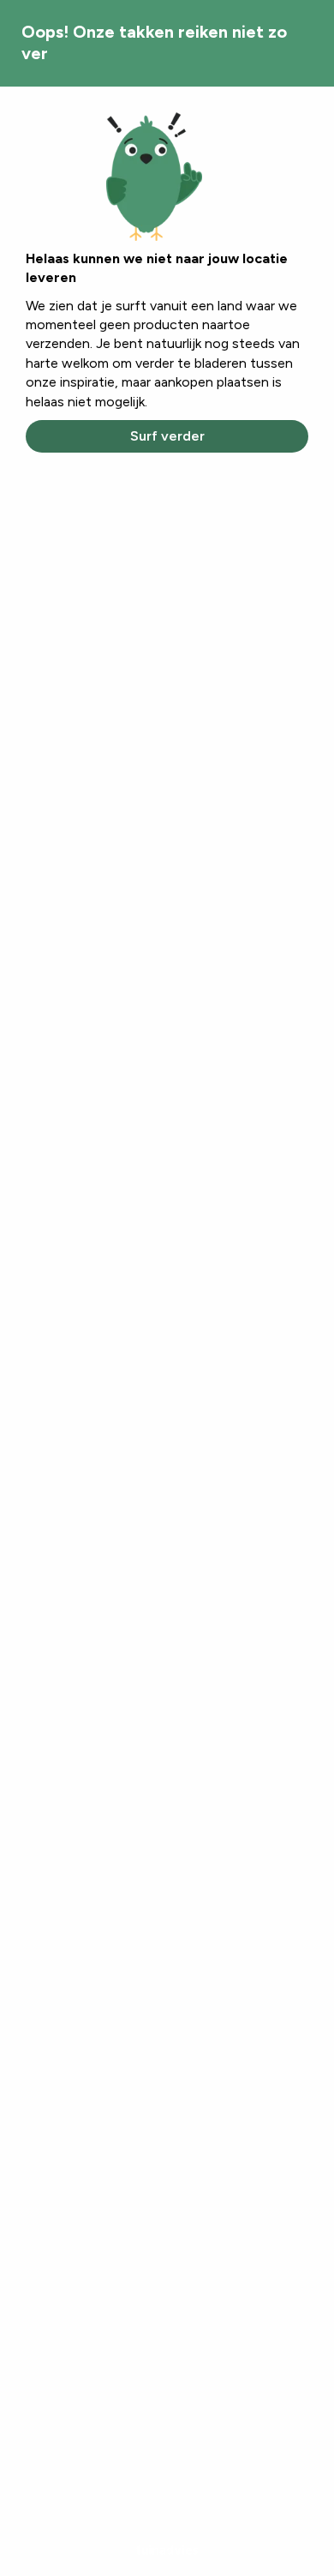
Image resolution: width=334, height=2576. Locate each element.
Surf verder (167, 436)
